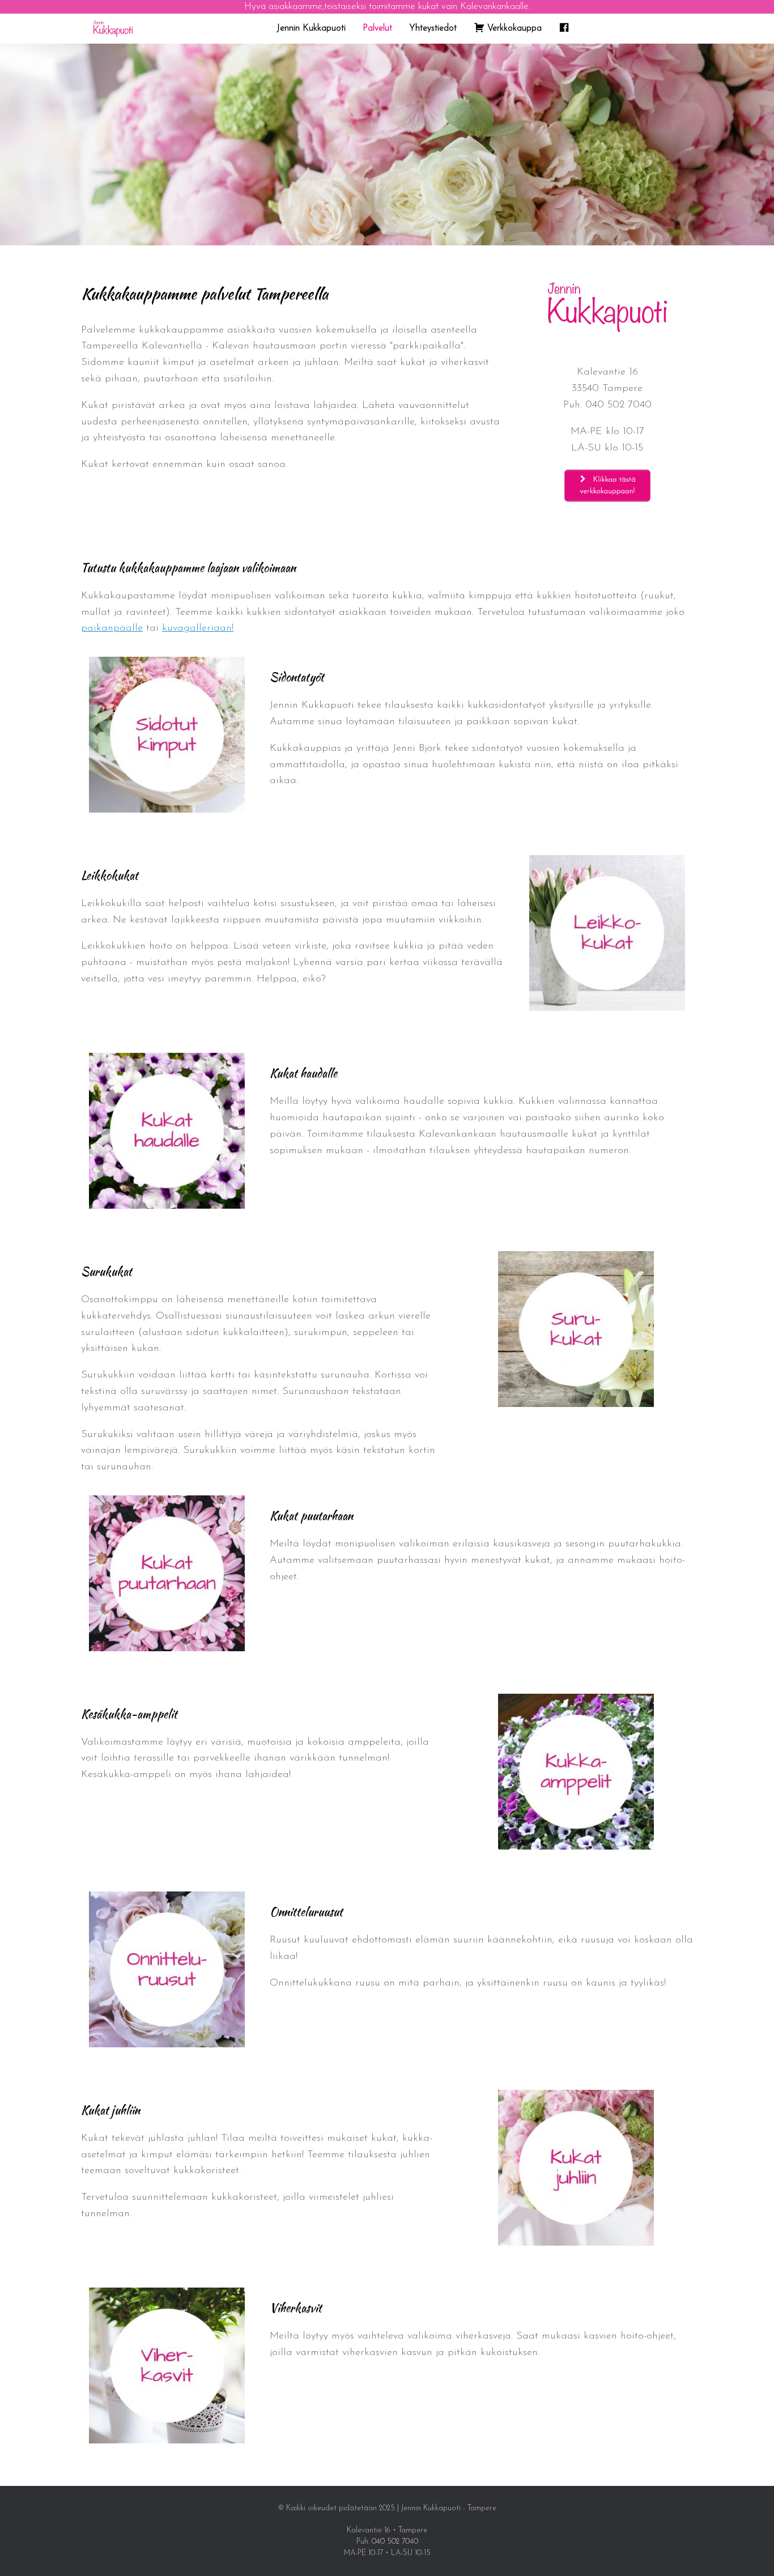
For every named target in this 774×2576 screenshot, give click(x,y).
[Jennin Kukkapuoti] (113, 29)
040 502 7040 (618, 405)
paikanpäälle (112, 628)
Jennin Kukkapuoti (311, 28)
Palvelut (377, 28)
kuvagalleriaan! (198, 628)
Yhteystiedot (433, 28)
